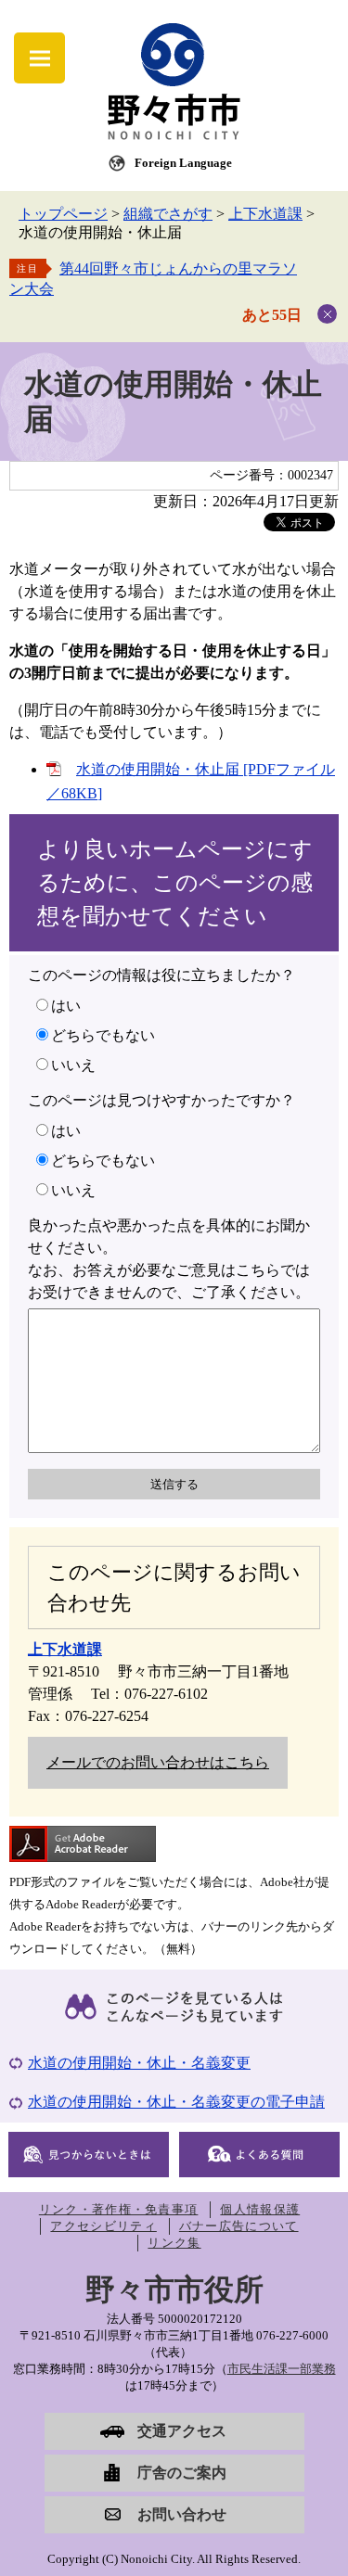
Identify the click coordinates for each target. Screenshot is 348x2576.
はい (66, 1006)
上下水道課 (265, 214)
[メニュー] (39, 58)
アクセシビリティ (103, 2226)
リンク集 (174, 2243)
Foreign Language (183, 163)
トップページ (63, 214)
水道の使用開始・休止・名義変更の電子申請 (176, 2102)
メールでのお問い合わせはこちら (158, 1762)
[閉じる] (327, 314)
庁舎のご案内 (182, 2473)
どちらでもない (103, 1035)
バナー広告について (239, 2226)
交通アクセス (182, 2431)
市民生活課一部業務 (282, 2369)
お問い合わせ (182, 2514)
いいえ (73, 1065)
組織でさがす (168, 214)
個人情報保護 (260, 2209)
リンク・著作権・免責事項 (119, 2209)
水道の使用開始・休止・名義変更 (139, 2063)
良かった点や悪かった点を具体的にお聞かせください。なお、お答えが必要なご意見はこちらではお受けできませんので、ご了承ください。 (169, 1259)
